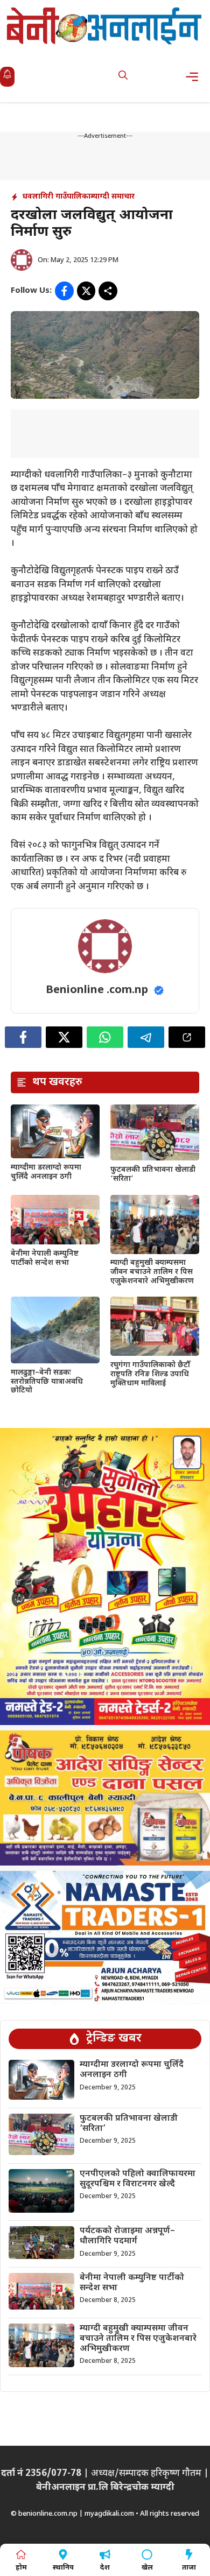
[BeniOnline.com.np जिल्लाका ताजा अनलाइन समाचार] (105, 26)
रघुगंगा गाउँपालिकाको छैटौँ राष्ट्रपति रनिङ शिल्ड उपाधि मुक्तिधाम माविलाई (150, 1374)
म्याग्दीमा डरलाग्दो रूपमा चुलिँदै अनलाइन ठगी (46, 1172)
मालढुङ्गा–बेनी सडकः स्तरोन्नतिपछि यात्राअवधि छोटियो (47, 1382)
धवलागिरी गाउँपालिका (56, 197)
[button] (123, 77)
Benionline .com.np (97, 990)
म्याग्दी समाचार (113, 197)
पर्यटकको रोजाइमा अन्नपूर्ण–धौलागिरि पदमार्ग (127, 2236)
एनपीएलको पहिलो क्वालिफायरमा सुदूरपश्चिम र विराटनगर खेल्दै (138, 2179)
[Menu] (195, 77)
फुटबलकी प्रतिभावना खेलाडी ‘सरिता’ (153, 1174)
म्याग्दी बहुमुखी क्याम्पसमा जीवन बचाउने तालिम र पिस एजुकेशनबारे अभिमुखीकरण (153, 1272)
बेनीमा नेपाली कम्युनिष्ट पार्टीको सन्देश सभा (45, 1258)
